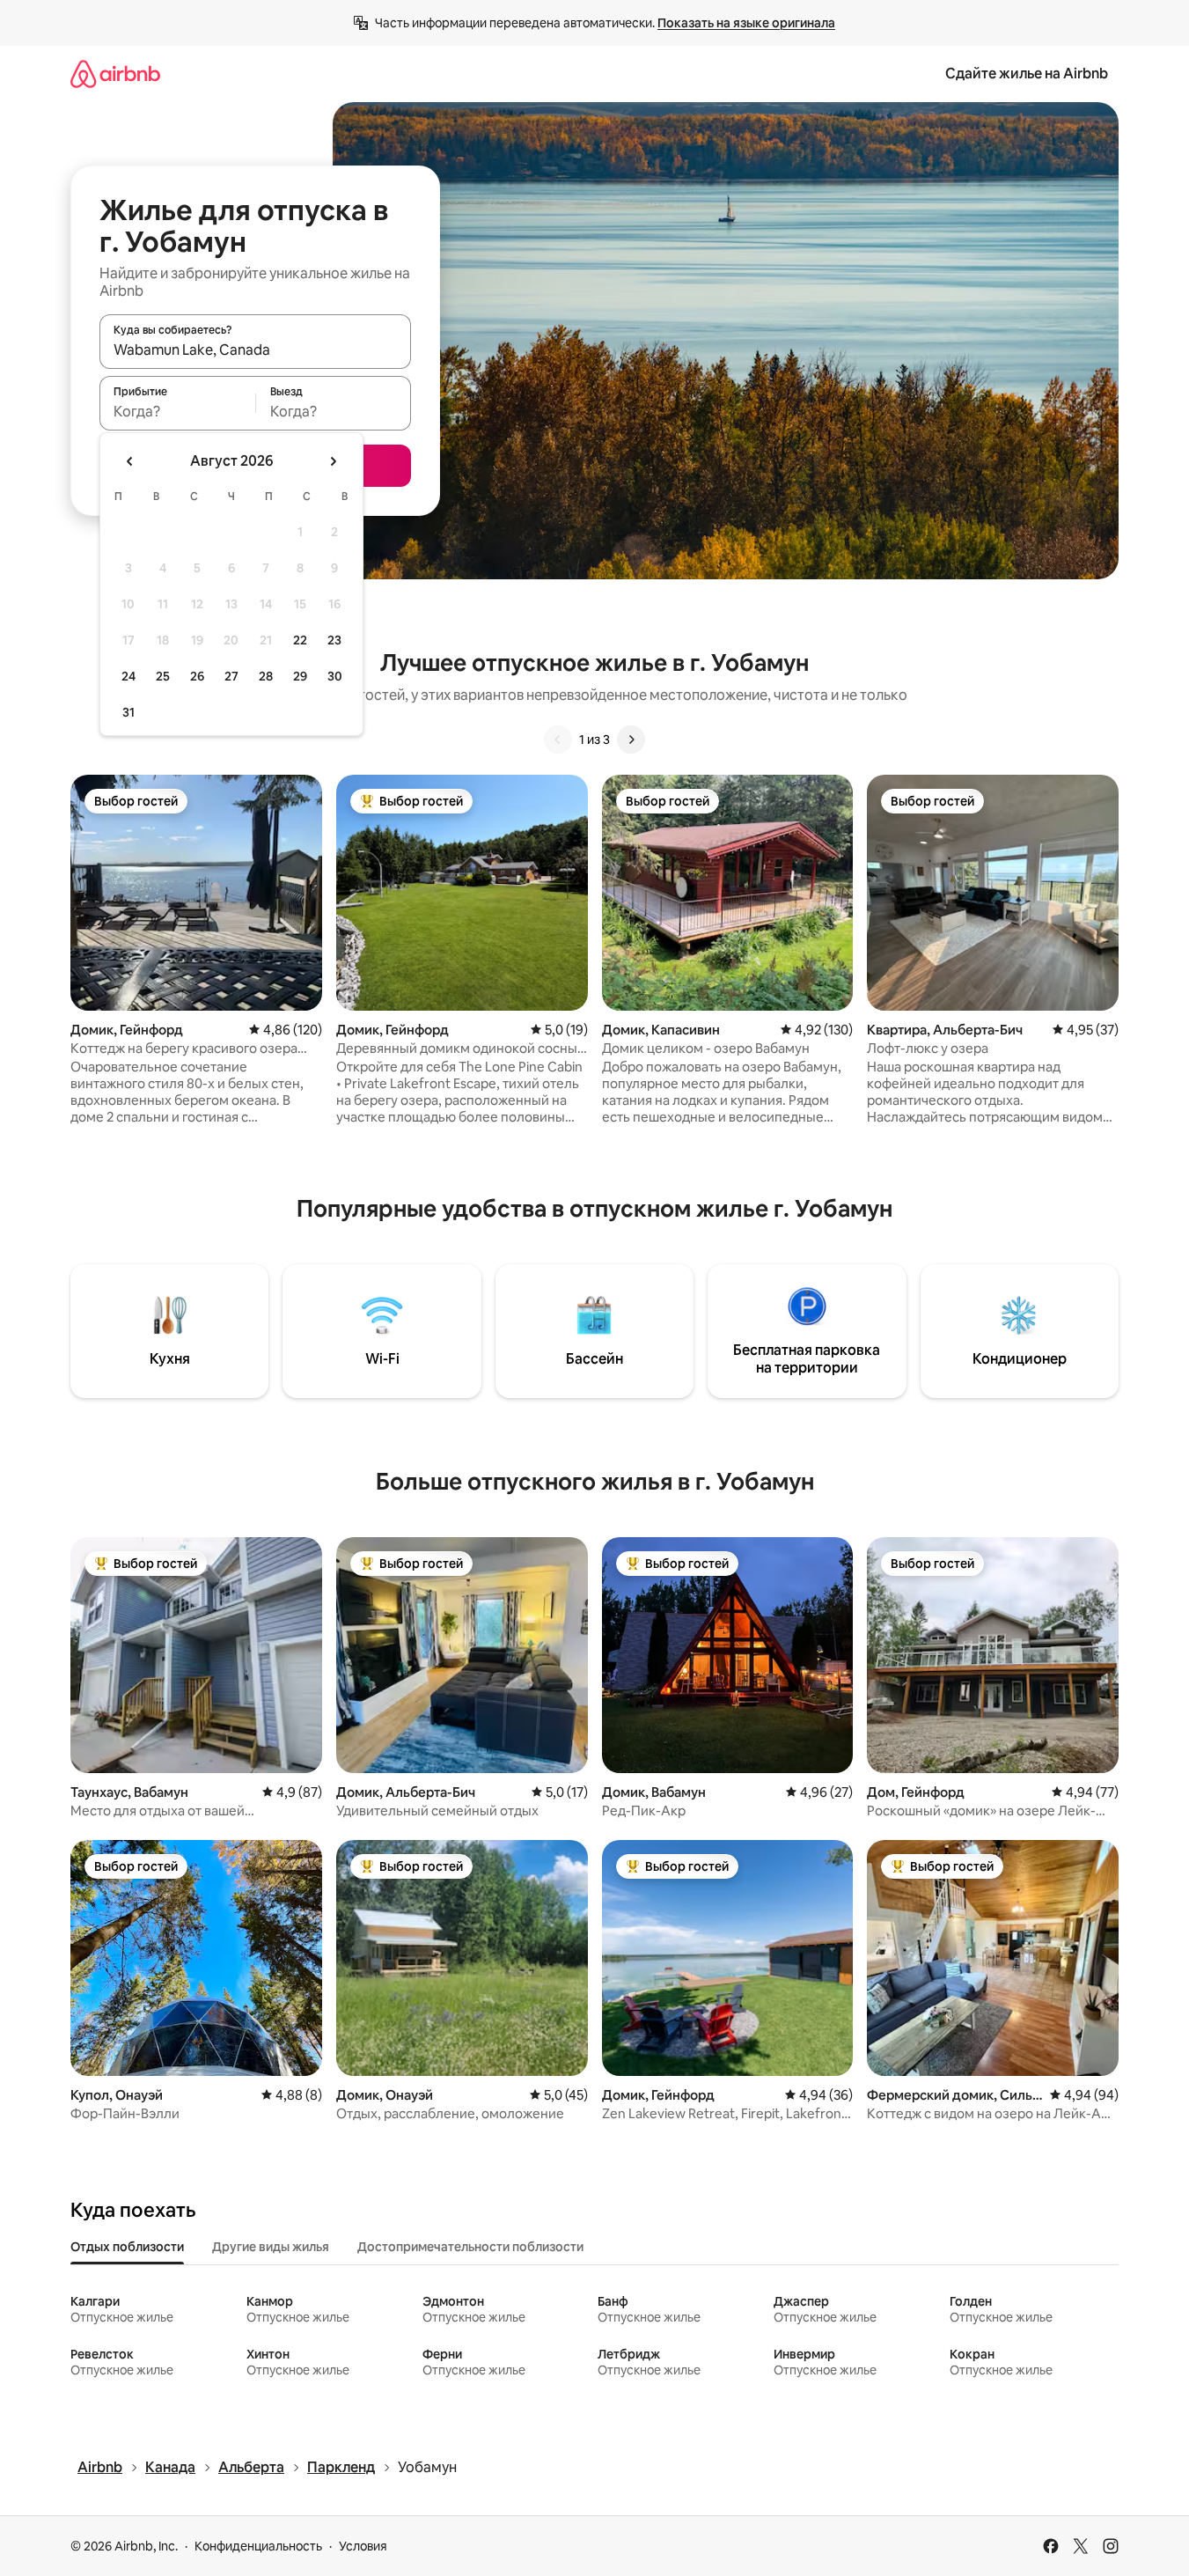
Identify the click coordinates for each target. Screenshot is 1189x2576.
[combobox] (255, 350)
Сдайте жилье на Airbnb (1027, 74)
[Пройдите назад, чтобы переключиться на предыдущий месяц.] (130, 461)
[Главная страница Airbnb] (115, 74)
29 (300, 676)
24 (128, 676)
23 (334, 640)
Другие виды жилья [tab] (271, 2247)
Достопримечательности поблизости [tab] (470, 2247)
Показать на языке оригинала (746, 23)
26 (197, 676)
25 (163, 676)
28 (266, 676)
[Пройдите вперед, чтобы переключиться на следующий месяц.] (333, 461)
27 (231, 676)
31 (128, 712)
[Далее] (631, 740)
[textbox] (177, 411)
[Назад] (558, 740)
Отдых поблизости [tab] (127, 2247)
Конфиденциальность (258, 2546)
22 (300, 640)
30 (335, 676)
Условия (363, 2546)
